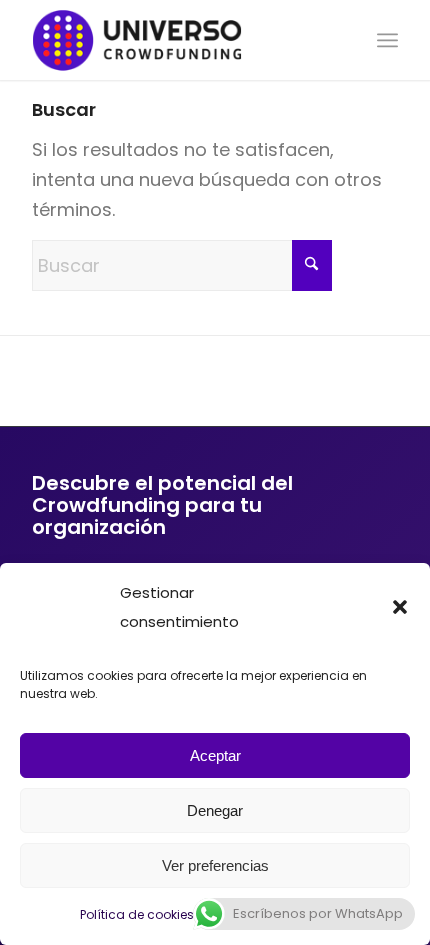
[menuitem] (387, 40)
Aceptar (215, 755)
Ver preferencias (215, 865)
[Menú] (387, 40)
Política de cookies (137, 914)
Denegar (215, 810)
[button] (400, 607)
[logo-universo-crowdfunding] (178, 40)
